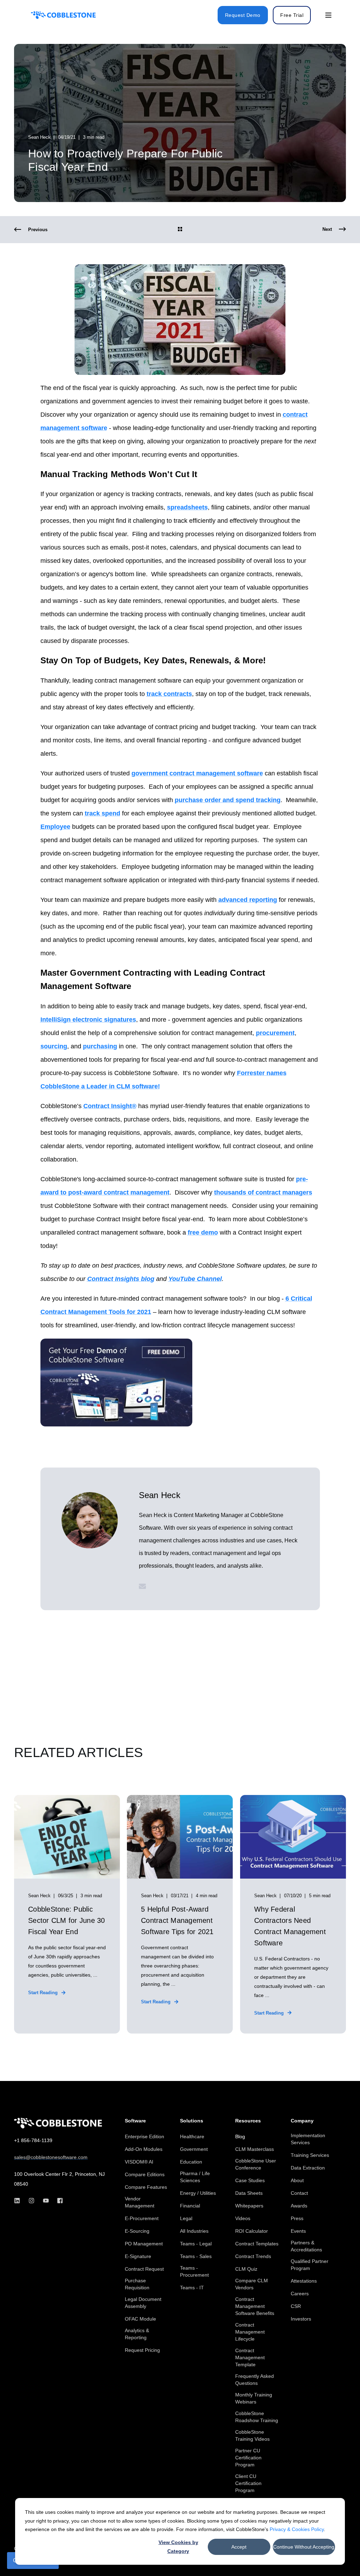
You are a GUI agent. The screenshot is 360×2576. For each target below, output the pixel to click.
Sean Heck (39, 137)
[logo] (58, 2123)
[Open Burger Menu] (328, 15)
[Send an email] (142, 1586)
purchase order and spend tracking (228, 800)
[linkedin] (19, 2201)
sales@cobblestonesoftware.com (51, 2157)
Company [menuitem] (302, 2121)
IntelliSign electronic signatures (88, 1020)
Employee (55, 827)
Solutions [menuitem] (192, 2121)
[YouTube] (46, 2201)
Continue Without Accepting (304, 2547)
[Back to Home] (63, 15)
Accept (239, 2547)
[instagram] (31, 2201)
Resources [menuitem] (248, 2121)
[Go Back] (180, 230)
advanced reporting (248, 900)
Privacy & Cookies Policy (297, 2529)
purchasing (100, 1046)
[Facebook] (58, 2201)
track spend (102, 813)
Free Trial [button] (292, 15)
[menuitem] (144, 2136)
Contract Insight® (110, 1106)
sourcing (54, 1046)
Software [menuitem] (135, 2121)
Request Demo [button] (243, 15)
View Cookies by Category (178, 2547)
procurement (275, 1033)
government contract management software (197, 773)
